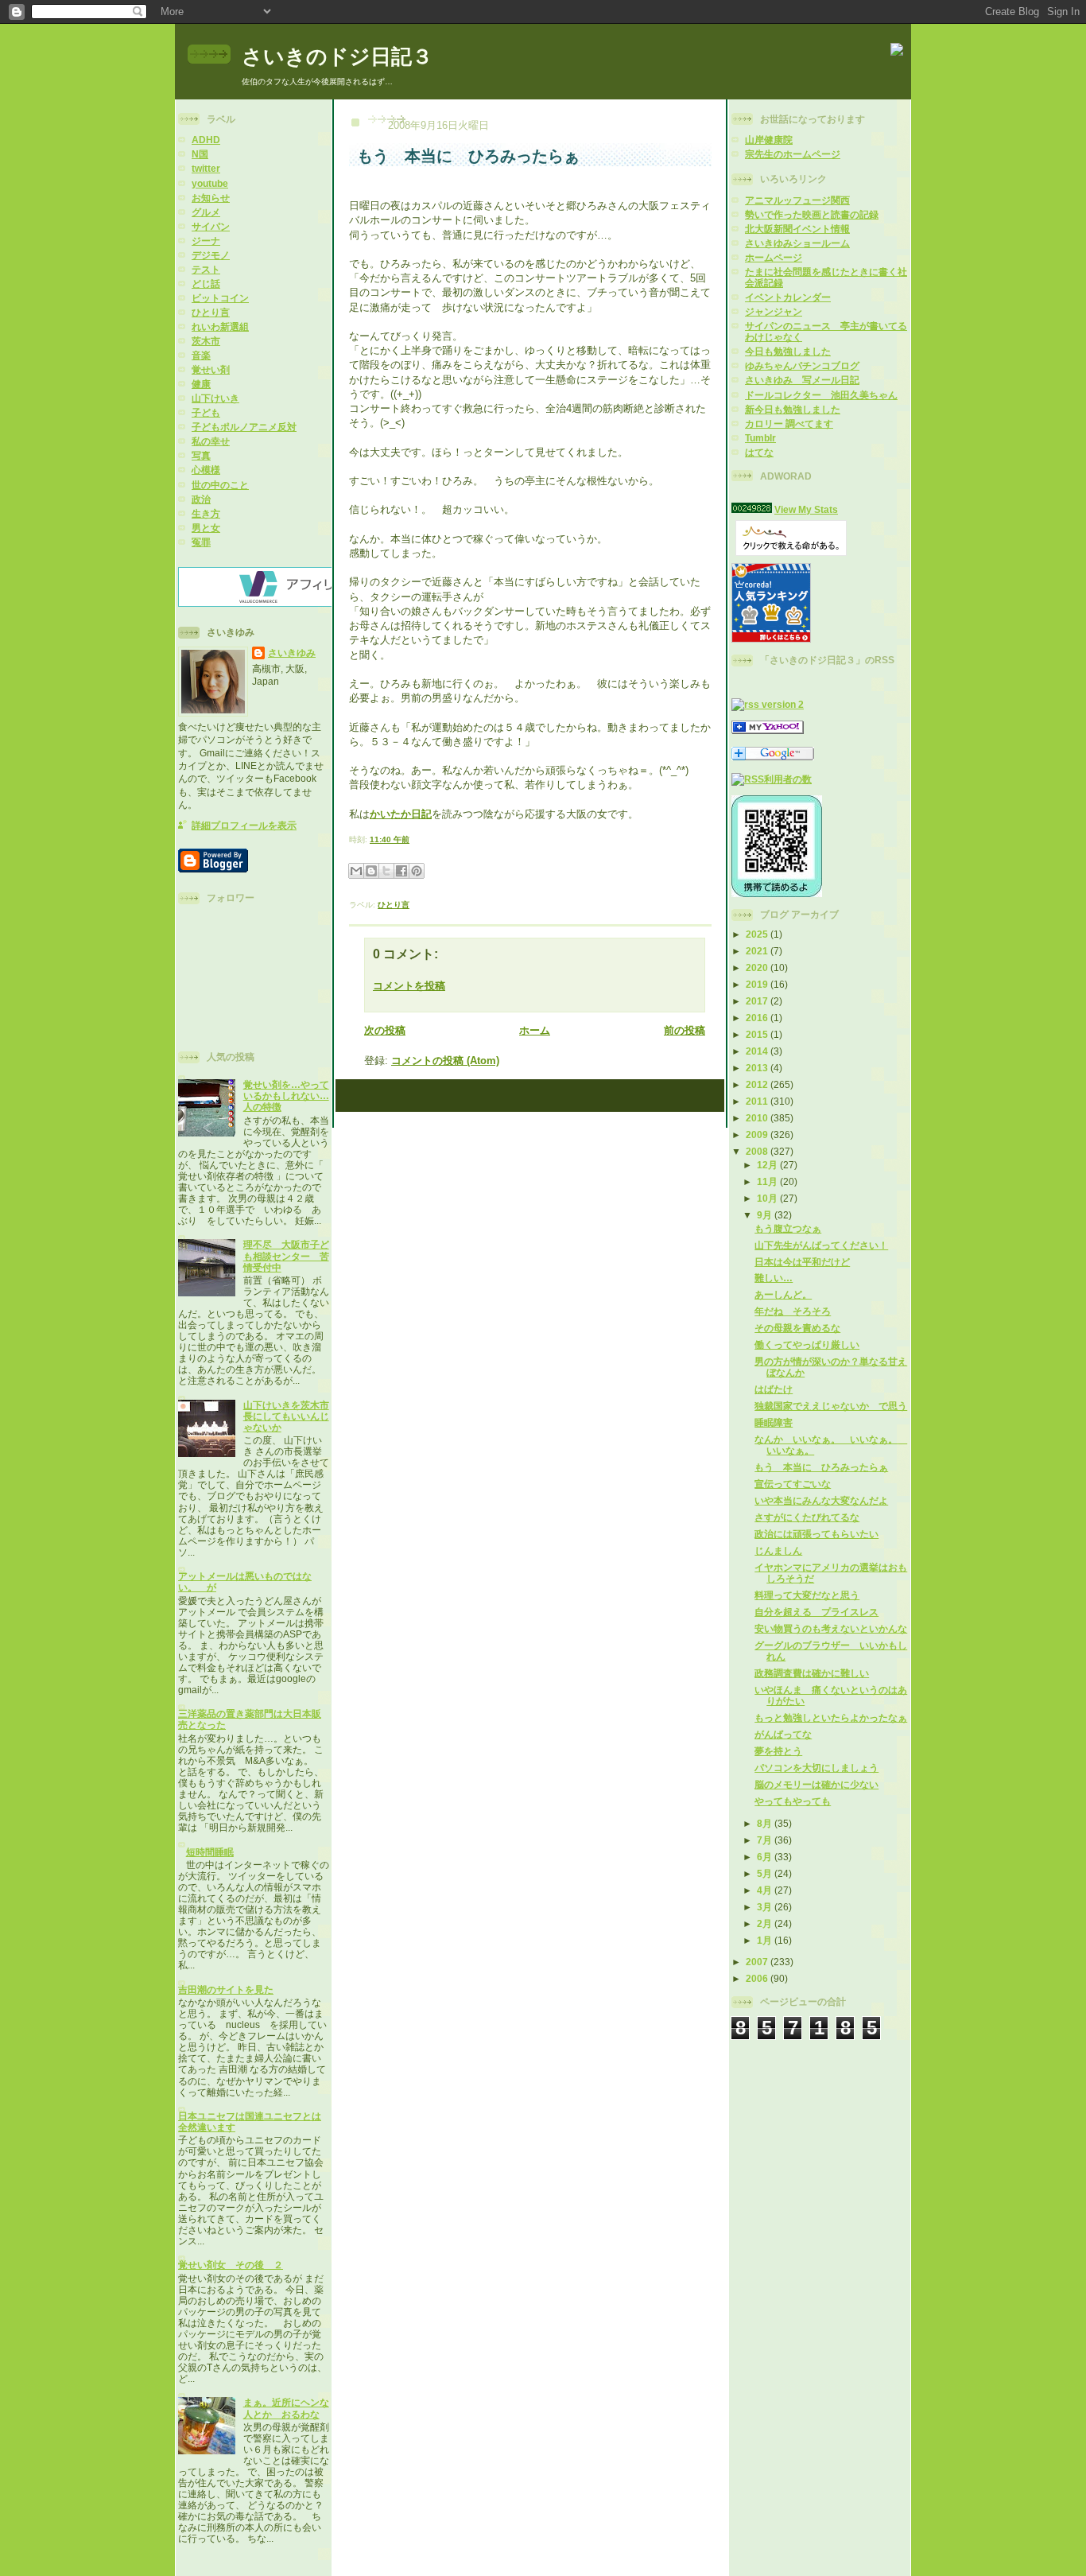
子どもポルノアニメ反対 (244, 427)
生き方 (206, 513)
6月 (766, 1857)
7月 (766, 1840)
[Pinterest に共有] (417, 871)
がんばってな (783, 1734)
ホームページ (774, 257)
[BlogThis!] (371, 871)
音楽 (201, 355)
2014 (758, 1051)
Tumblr (760, 438)
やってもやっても (793, 1801)
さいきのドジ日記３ (337, 56)
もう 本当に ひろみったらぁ (821, 1467)
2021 (758, 951)
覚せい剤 (211, 369)
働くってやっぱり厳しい (807, 1344)
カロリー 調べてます (789, 424)
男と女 (206, 528)
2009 (758, 1135)
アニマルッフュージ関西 (797, 200)
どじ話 (206, 284)
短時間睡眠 (210, 1852)
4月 (766, 1890)
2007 (758, 1962)
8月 (766, 1823)
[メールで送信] (356, 871)
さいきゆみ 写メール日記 (802, 380)
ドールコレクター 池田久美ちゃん (821, 395)
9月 (766, 1215)
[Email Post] (413, 839)
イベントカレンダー (788, 297)
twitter (206, 168)
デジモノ (211, 255)
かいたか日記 (401, 814)
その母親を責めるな (797, 1328)
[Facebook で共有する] (401, 871)
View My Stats (806, 509)
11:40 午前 (390, 839)
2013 (758, 1068)
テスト (206, 269)
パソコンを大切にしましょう (816, 1768)
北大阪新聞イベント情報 (797, 229)
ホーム (535, 1030)
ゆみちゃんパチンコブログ (802, 365)
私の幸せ (211, 441)
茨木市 (206, 341)
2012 (758, 1084)
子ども (206, 412)
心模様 (206, 470)
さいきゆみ (292, 653)
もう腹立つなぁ (788, 1228)
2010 (758, 1118)
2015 (758, 1034)
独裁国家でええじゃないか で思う (831, 1406)
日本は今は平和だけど (802, 1262)
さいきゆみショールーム (797, 243)
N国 (200, 154)
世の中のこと (220, 485)
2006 (758, 1978)
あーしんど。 (783, 1294)
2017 (758, 1001)
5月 (766, 1873)
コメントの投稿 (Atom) (445, 1061)
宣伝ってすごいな (793, 1484)
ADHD (206, 140)
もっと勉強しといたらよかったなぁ (831, 1717)
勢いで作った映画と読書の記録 (812, 214)
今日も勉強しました (788, 351)
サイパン (211, 226)
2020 (758, 967)
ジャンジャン (774, 311)
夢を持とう (778, 1751)
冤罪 (201, 542)
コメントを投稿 (409, 986)
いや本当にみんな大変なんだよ (821, 1500)
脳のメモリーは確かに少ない (816, 1784)
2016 (758, 1018)
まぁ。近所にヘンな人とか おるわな (286, 2408)
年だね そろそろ (793, 1311)
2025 (758, 934)
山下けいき (215, 398)
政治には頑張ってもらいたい (816, 1534)
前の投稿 (685, 1030)
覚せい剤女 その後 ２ (231, 2265)
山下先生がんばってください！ (821, 1245)
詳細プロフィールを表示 (244, 825)
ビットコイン (220, 298)
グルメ (206, 212)
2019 (758, 984)
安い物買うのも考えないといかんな (831, 1628)
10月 (768, 1198)
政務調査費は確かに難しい (812, 1673)
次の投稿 (385, 1030)
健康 (201, 384)
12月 (768, 1165)
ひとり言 (211, 312)
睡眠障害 (774, 1422)
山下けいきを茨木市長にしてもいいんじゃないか (286, 1416)
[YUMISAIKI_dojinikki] (768, 730)
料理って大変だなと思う (807, 1595)
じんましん (778, 1550)
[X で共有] (386, 871)
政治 (201, 499)
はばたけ (774, 1389)
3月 (766, 1907)
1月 (766, 1940)
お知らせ (211, 198)
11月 (768, 1181)
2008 (758, 1151)
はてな (759, 452)
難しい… (774, 1278)
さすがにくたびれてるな (807, 1517)
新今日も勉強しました (793, 409)
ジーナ (206, 241)
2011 (758, 1101)
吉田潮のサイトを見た (226, 1989)
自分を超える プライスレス (816, 1612)
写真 (201, 455)
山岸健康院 (769, 140)
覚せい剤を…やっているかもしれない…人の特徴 (286, 1096)
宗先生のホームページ (793, 154)
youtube (210, 183)
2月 (766, 1923)
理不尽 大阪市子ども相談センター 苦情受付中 (286, 1255)
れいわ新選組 (220, 326)
